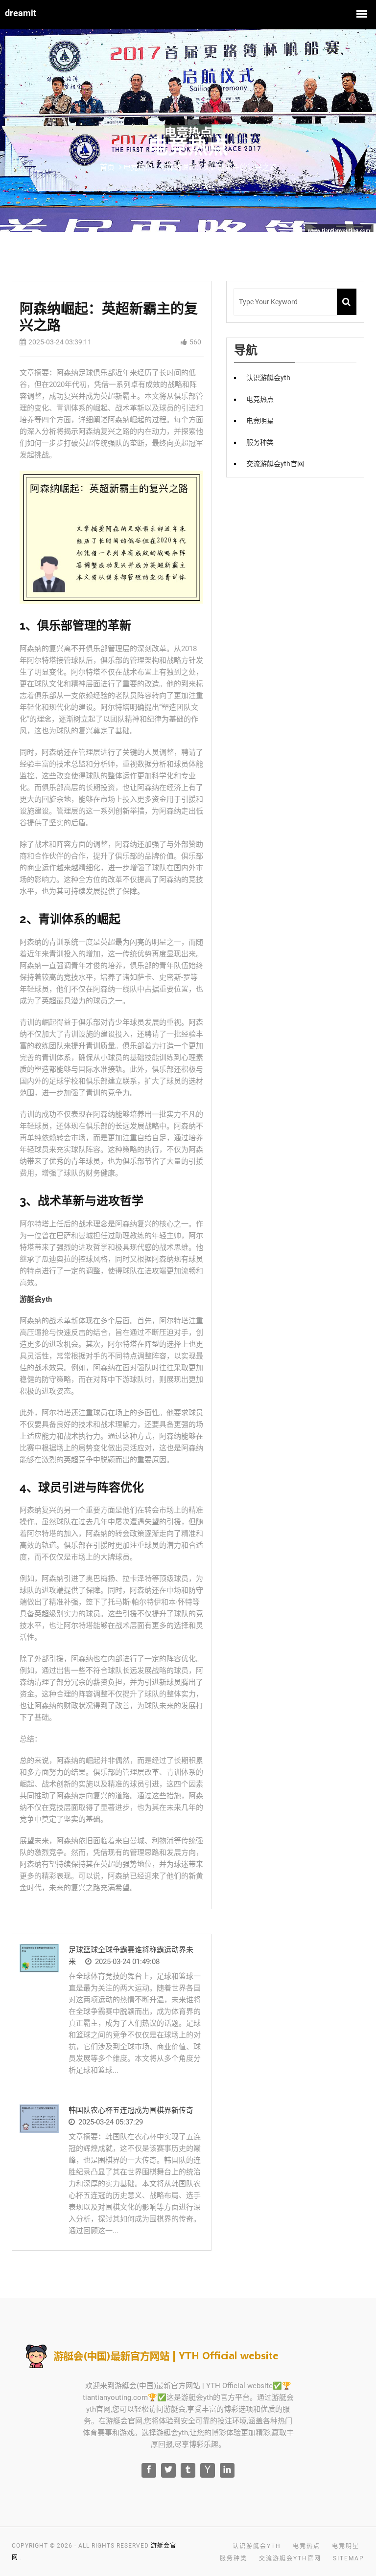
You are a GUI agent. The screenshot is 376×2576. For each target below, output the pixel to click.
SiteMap (349, 2558)
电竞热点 (260, 399)
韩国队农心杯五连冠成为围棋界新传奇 (131, 2110)
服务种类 (260, 442)
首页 (107, 167)
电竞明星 (260, 421)
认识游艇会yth (268, 378)
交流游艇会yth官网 (275, 464)
